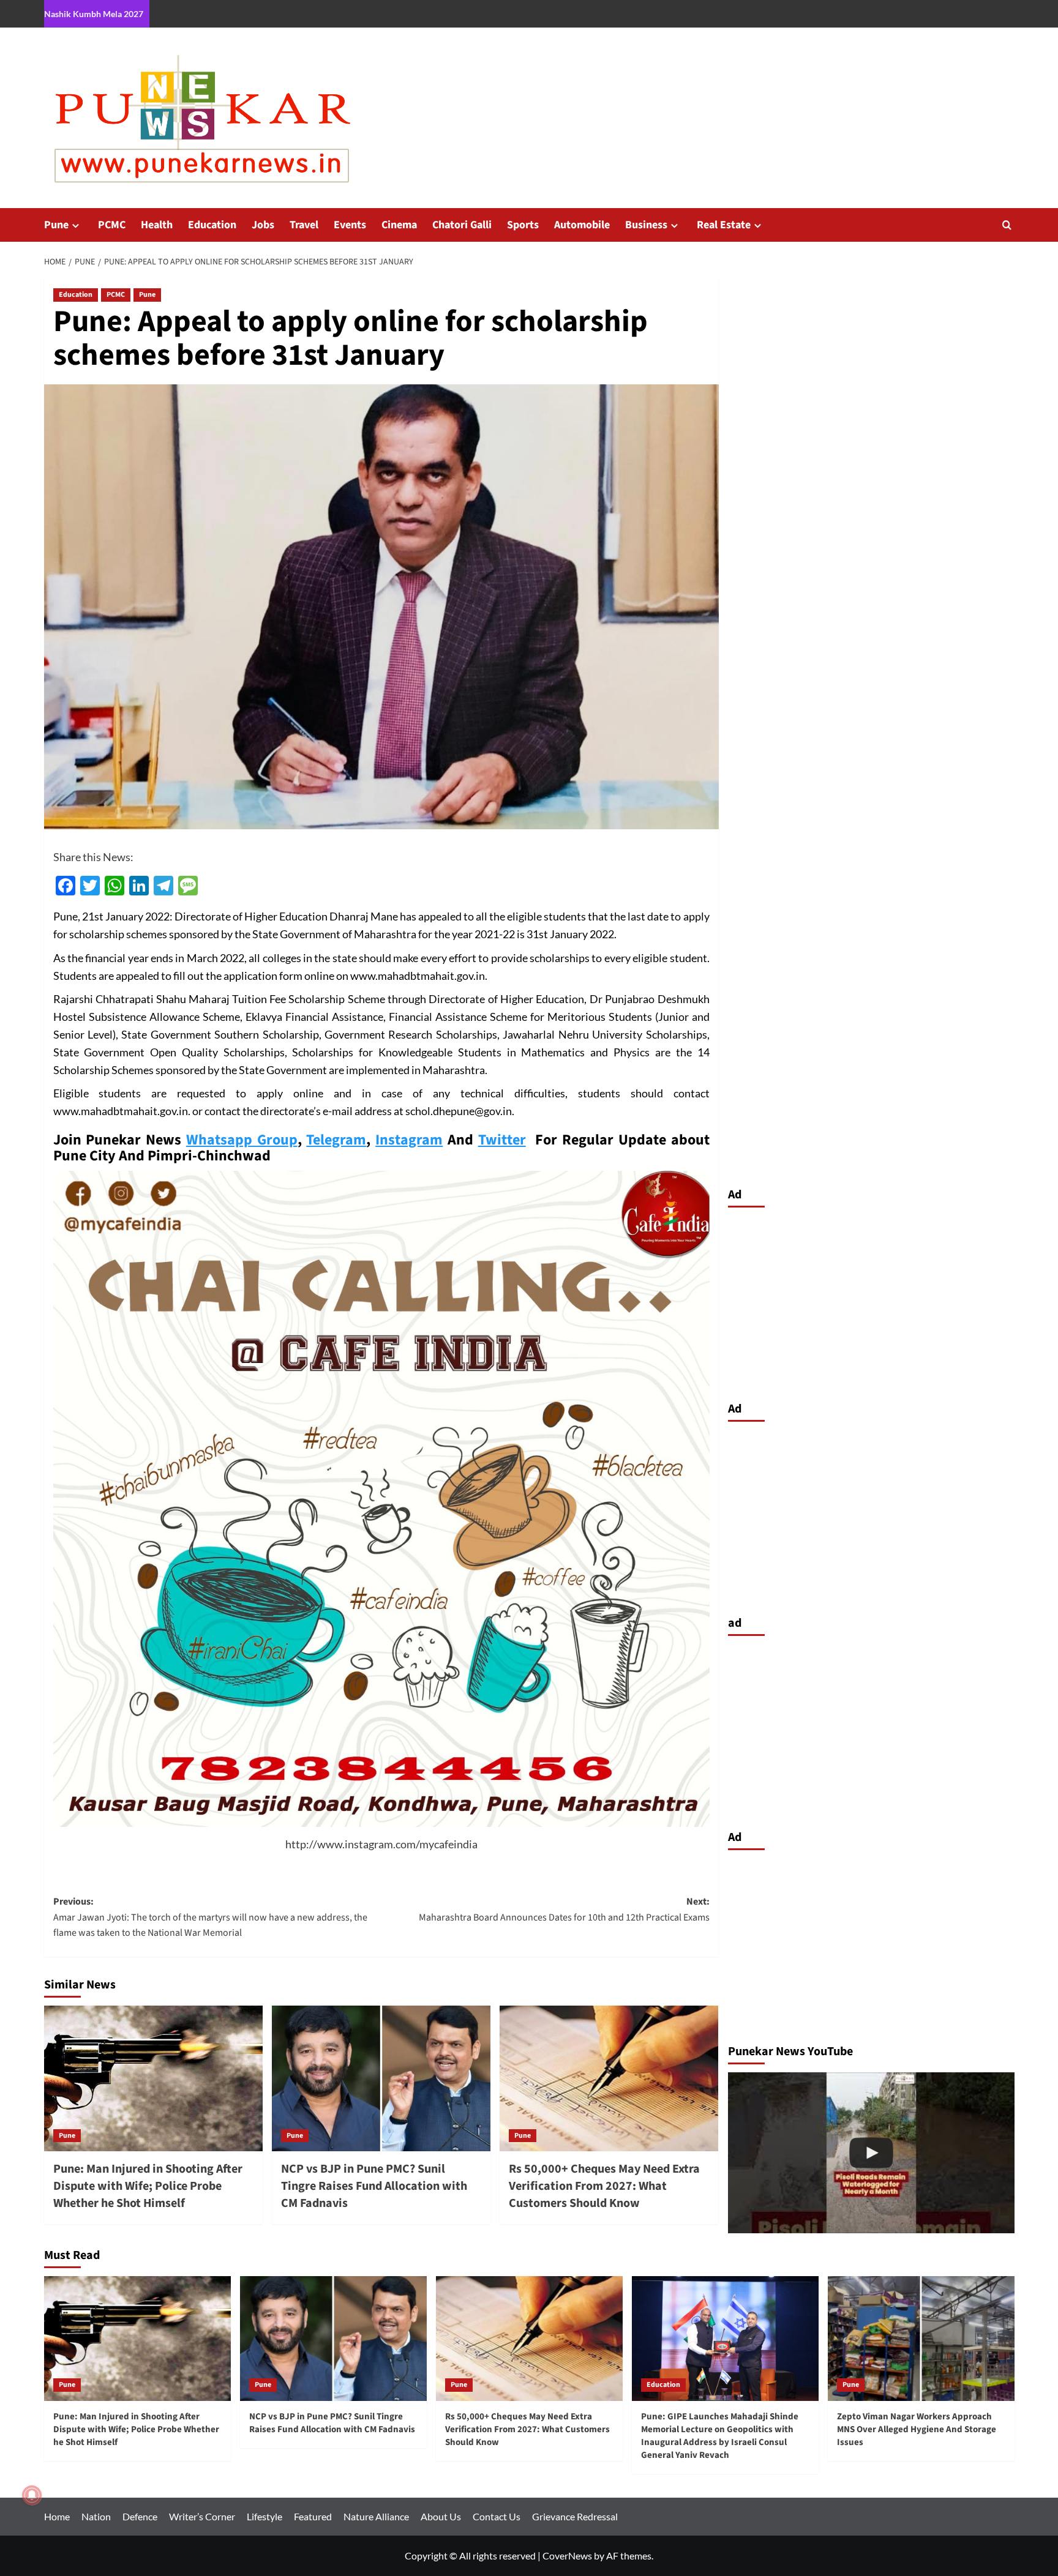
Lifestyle (264, 2516)
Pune (56, 225)
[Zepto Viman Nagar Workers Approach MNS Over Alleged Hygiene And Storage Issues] (921, 2338)
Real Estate (724, 225)
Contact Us (497, 2516)
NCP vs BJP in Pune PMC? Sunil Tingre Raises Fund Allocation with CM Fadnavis (374, 2186)
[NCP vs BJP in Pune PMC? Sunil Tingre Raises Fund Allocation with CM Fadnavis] (381, 2078)
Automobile (582, 225)
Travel (304, 225)
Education (212, 225)
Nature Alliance (376, 2516)
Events (350, 225)
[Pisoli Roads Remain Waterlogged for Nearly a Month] (871, 2153)
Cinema (399, 225)
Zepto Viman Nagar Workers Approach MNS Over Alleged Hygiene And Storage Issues (917, 2429)
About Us (441, 2516)
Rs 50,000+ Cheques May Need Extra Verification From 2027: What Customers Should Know (604, 2186)
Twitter (502, 1140)
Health (157, 225)
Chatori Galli (462, 225)
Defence (140, 2516)
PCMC (112, 225)
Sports (523, 225)
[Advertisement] (871, 1301)
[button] (1007, 225)
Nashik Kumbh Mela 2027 (94, 14)
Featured (313, 2516)
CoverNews (567, 2555)
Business (646, 225)
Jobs (263, 225)
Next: (564, 1910)
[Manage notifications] (32, 2495)
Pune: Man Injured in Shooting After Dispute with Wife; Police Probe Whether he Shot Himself (148, 2186)
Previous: (210, 1917)
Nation (96, 2516)
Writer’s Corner (202, 2516)
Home (57, 2516)
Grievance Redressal (575, 2516)
